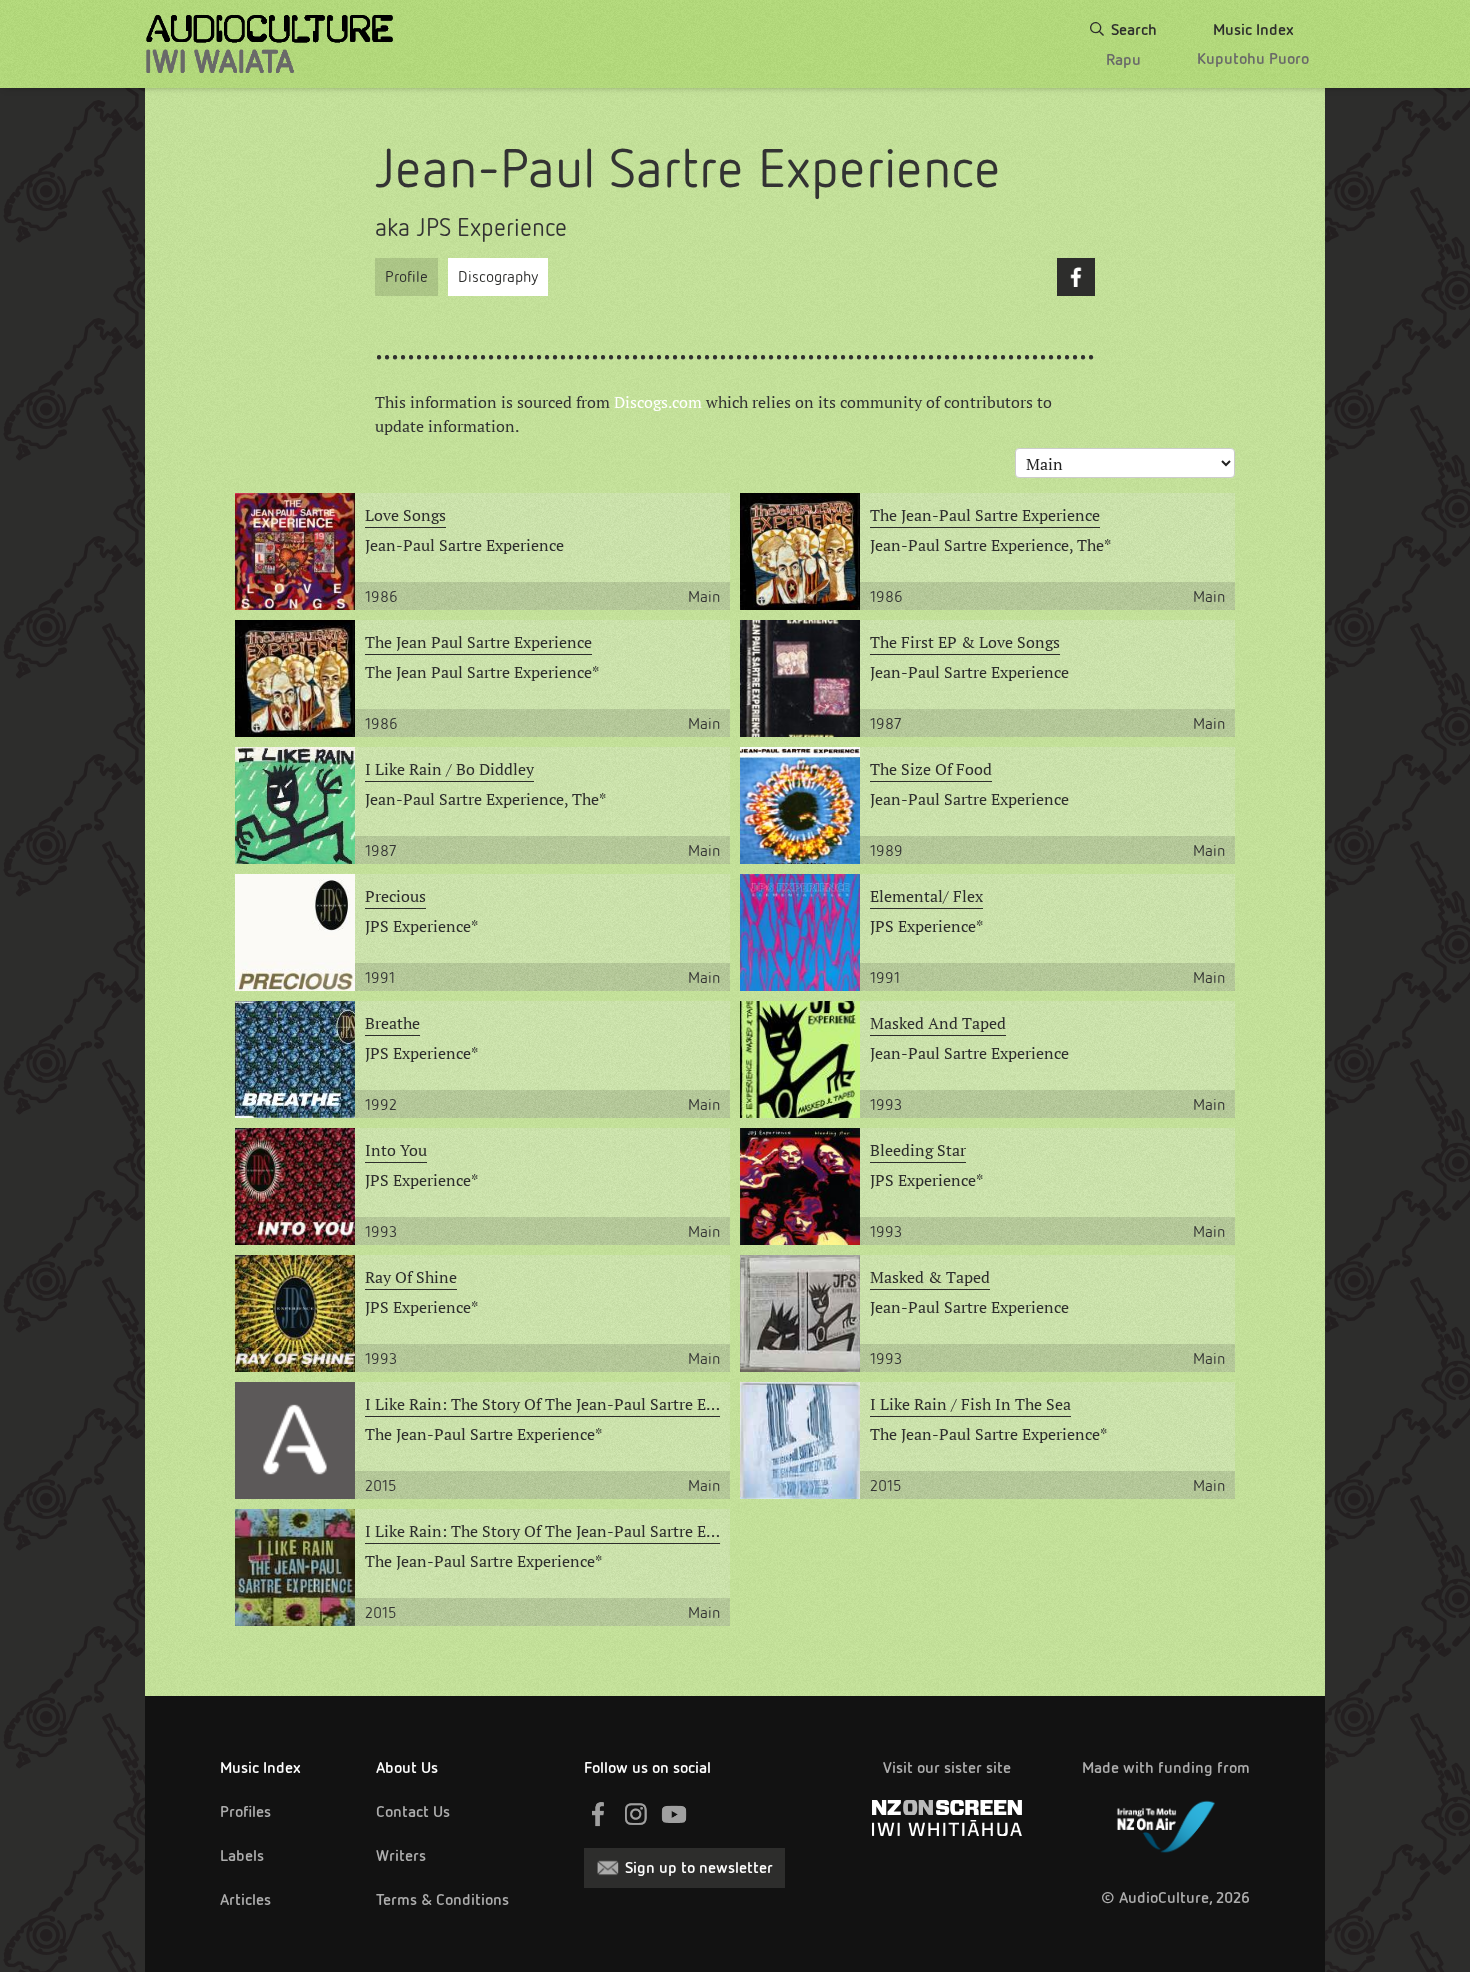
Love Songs (405, 515)
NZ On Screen (947, 1818)
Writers (401, 1855)
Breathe (392, 1023)
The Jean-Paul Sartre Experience (985, 515)
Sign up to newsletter (699, 1867)
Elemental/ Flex (926, 896)
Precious (395, 896)
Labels (242, 1855)
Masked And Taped (938, 1023)
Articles (245, 1899)
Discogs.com (658, 402)
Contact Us (413, 1811)
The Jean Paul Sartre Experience (478, 642)
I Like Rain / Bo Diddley (449, 769)
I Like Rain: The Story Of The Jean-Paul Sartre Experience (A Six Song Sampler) (542, 1404)
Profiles (245, 1811)
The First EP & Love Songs (965, 642)
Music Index (260, 1767)
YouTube (674, 1814)
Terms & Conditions (442, 1899)
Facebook (1076, 277)
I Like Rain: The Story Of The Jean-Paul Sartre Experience (542, 1531)
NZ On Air (1166, 1823)
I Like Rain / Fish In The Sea (970, 1404)
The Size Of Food (931, 769)
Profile (406, 276)
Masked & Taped (930, 1277)
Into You (396, 1150)
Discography (498, 276)
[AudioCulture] (269, 44)
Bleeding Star (918, 1150)
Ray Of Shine (411, 1277)
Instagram (636, 1814)
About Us (407, 1767)
